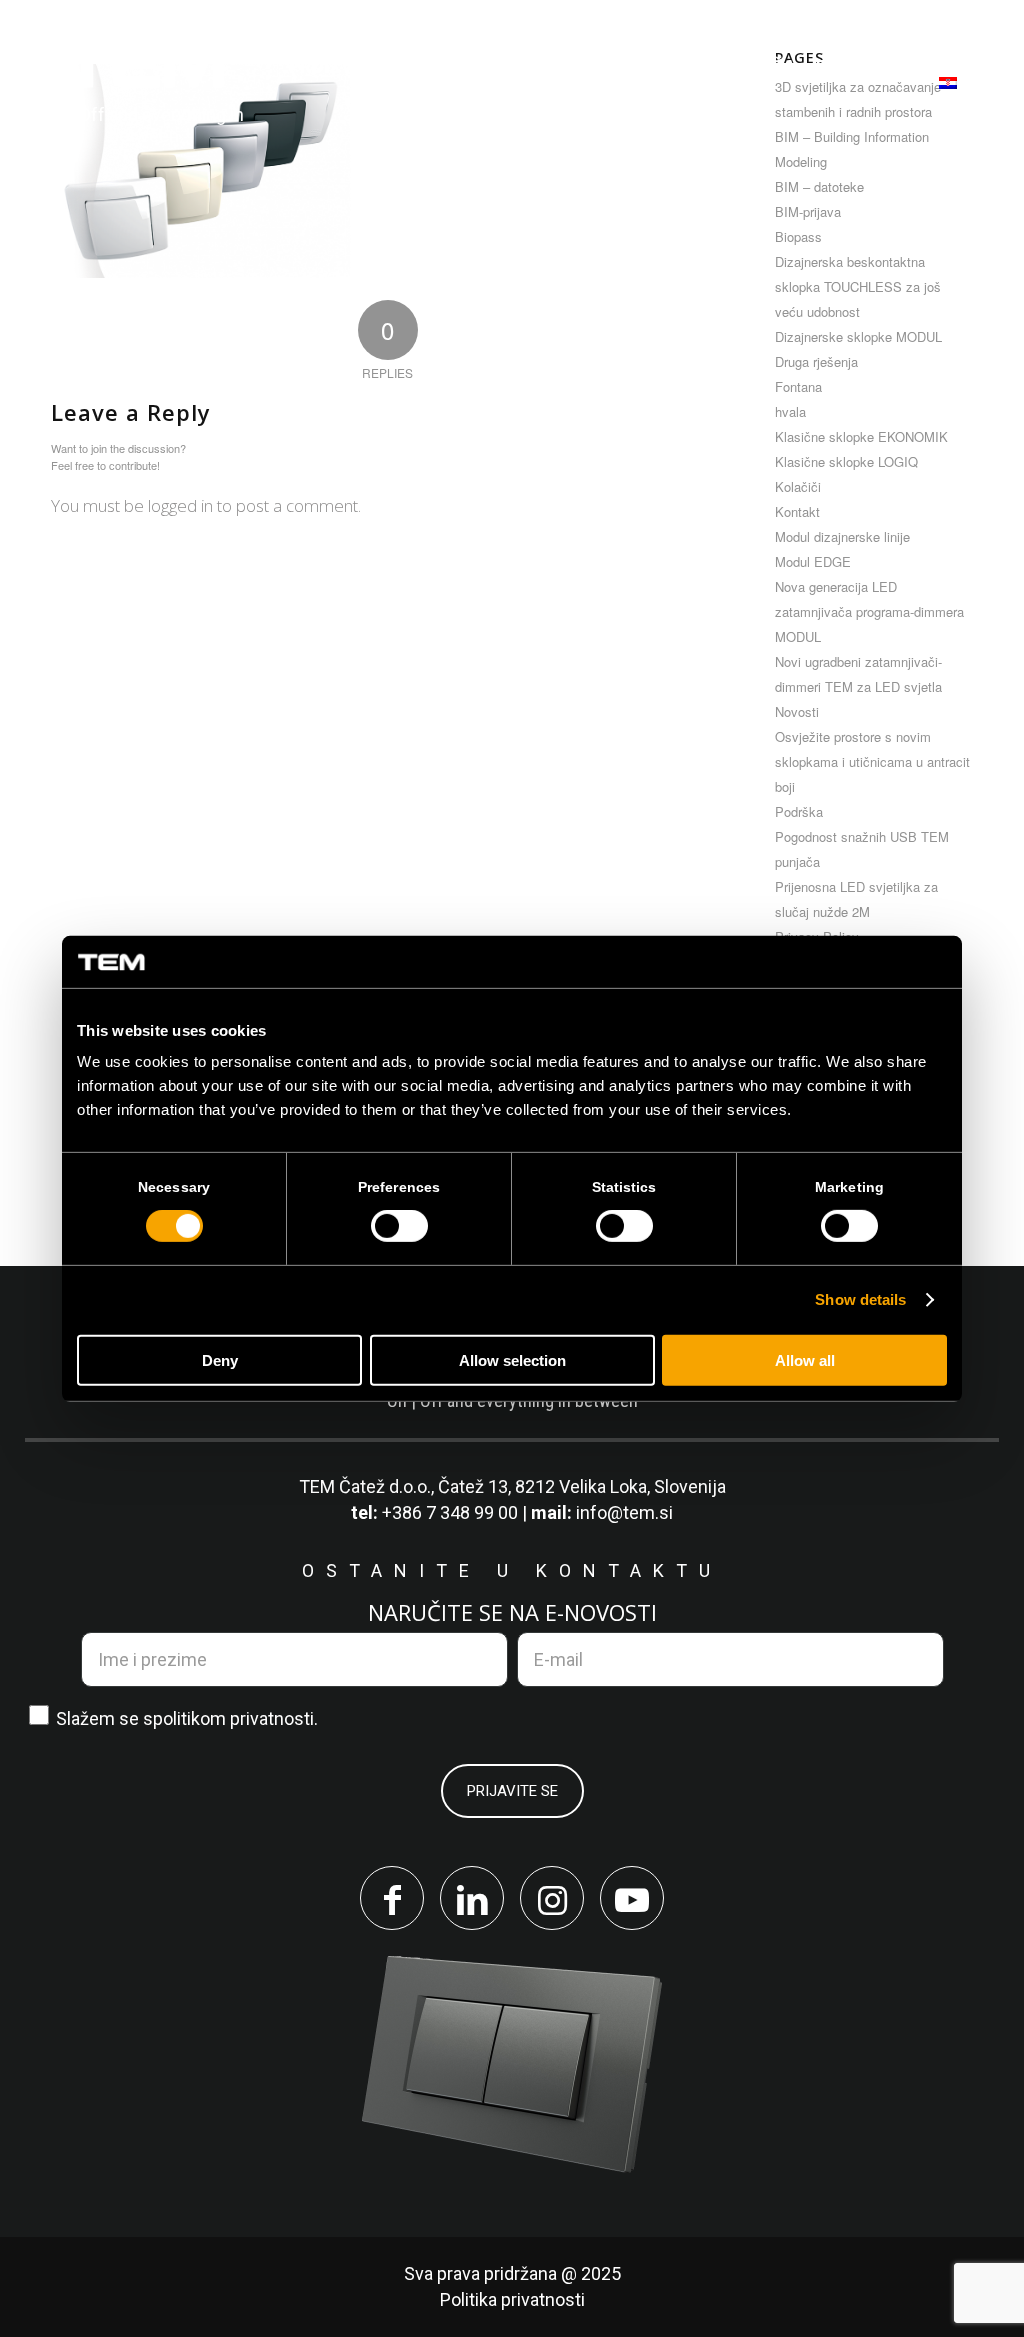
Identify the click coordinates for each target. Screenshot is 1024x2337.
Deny (220, 1360)
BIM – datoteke (819, 186)
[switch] (399, 1226)
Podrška (799, 811)
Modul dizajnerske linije (842, 536)
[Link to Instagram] (552, 1898)
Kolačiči (798, 486)
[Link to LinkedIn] (472, 1898)
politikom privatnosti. (235, 1718)
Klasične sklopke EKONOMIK (861, 436)
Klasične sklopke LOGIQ (846, 461)
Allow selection (512, 1360)
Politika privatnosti (512, 2299)
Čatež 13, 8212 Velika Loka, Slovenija (582, 1486)
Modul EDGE (813, 561)
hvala (790, 411)
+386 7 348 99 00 (450, 1512)
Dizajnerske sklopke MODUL (858, 336)
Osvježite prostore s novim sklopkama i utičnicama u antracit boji (872, 761)
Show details (860, 1299)
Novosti (797, 711)
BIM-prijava (808, 211)
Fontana (798, 386)
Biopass (798, 236)
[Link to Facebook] (392, 1898)
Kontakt (797, 511)
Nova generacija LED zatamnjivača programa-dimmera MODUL (869, 611)
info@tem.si (624, 1512)
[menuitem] (335, 66)
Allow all (805, 1360)
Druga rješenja (816, 361)
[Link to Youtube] (632, 1898)
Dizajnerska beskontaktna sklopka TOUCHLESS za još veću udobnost (858, 286)
